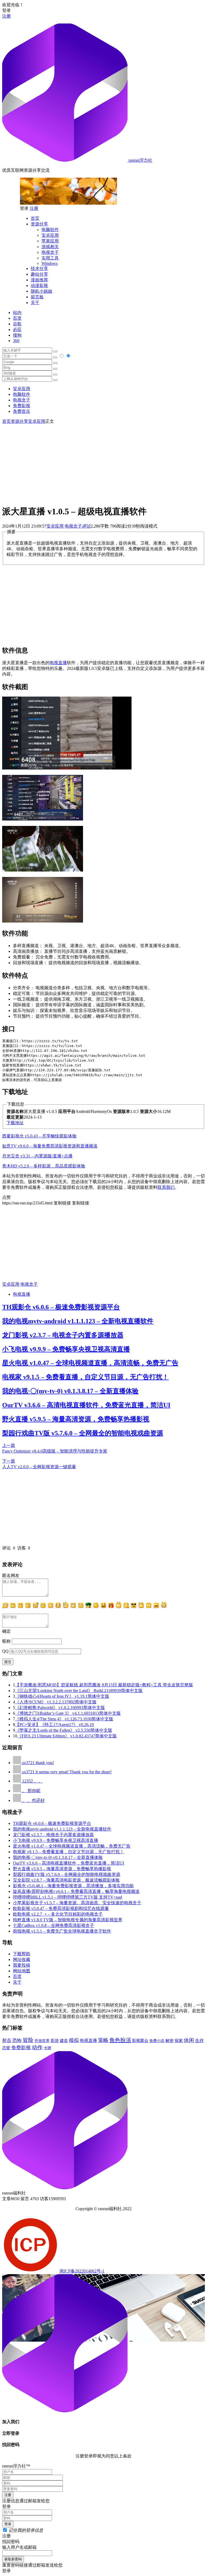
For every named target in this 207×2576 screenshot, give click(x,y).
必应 (17, 330)
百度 (17, 318)
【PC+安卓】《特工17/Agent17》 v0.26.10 (54, 1725)
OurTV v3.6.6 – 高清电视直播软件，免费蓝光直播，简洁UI (86, 1405)
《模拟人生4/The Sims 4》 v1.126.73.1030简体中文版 (64, 1719)
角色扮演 (120, 2040)
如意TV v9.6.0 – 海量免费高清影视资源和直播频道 (50, 1146)
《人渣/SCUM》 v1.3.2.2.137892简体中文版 (56, 1702)
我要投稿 (22, 1965)
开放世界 (42, 2041)
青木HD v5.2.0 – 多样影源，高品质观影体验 (44, 1166)
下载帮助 (22, 1954)
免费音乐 (22, 411)
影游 (55, 2041)
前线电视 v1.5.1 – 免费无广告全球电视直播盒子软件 (62, 1931)
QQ (5, 1651)
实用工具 (50, 258)
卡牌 (47, 2048)
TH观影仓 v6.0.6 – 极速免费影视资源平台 (61, 1307)
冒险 (28, 2040)
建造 (64, 2040)
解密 (170, 2040)
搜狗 (17, 335)
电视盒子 (50, 252)
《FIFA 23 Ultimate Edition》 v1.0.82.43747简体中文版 (67, 1736)
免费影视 (22, 406)
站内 (17, 313)
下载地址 (15, 1123)
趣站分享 (39, 274)
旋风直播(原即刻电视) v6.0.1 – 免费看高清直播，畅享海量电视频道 (76, 1891)
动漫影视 (39, 286)
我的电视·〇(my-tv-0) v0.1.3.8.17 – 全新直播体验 (70, 1391)
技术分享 (39, 269)
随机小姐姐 (42, 291)
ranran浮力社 (140, 160)
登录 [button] (6, 10)
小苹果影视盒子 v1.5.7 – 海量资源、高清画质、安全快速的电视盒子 (77, 1903)
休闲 (189, 2040)
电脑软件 (50, 230)
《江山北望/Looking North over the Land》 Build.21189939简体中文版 (79, 1691)
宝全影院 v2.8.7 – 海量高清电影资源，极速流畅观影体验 (66, 1880)
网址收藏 (22, 1959)
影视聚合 (140, 2041)
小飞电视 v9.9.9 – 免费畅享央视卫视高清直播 (66, 1349)
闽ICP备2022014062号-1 (82, 2271)
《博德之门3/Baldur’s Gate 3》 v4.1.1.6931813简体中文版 (68, 1713)
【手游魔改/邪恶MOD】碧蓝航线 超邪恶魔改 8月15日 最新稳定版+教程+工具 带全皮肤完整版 (104, 1685)
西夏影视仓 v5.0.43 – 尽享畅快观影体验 (39, 1136)
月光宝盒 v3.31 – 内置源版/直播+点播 (37, 1156)
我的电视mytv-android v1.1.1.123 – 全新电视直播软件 (78, 1321)
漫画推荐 (39, 280)
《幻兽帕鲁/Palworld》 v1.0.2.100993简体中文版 (60, 1708)
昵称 (6, 1641)
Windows (50, 263)
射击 (7, 2040)
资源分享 (39, 224)
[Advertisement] (103, 462)
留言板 (37, 297)
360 (16, 341)
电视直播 (58, 663)
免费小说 (157, 2041)
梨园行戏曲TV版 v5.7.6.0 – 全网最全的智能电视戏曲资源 (83, 1433)
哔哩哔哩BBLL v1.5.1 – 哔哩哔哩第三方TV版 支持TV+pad (68, 1897)
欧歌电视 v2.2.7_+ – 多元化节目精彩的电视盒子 (58, 1914)
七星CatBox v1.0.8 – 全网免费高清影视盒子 (54, 1925)
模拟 (74, 2040)
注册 (6, 16)
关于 (35, 303)
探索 (179, 2041)
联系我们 (166, 1187)
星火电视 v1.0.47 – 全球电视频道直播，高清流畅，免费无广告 (90, 1363)
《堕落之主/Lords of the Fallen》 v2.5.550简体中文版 (64, 1730)
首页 (35, 218)
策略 (103, 2040)
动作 (37, 2047)
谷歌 (17, 324)
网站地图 (22, 1971)
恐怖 (17, 2040)
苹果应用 (50, 241)
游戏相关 (50, 247)
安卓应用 (50, 235)
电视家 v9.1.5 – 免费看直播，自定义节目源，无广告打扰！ (85, 1377)
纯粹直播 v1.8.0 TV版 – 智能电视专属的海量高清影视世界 (68, 1920)
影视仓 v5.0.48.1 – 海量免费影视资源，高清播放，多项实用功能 (73, 1886)
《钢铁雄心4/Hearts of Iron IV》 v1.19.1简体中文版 (62, 1696)
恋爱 (6, 2048)
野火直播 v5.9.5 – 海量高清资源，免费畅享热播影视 (76, 1419)
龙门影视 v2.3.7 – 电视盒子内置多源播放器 (63, 1335)
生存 (199, 2040)
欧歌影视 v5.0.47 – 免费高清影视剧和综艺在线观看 (61, 1908)
